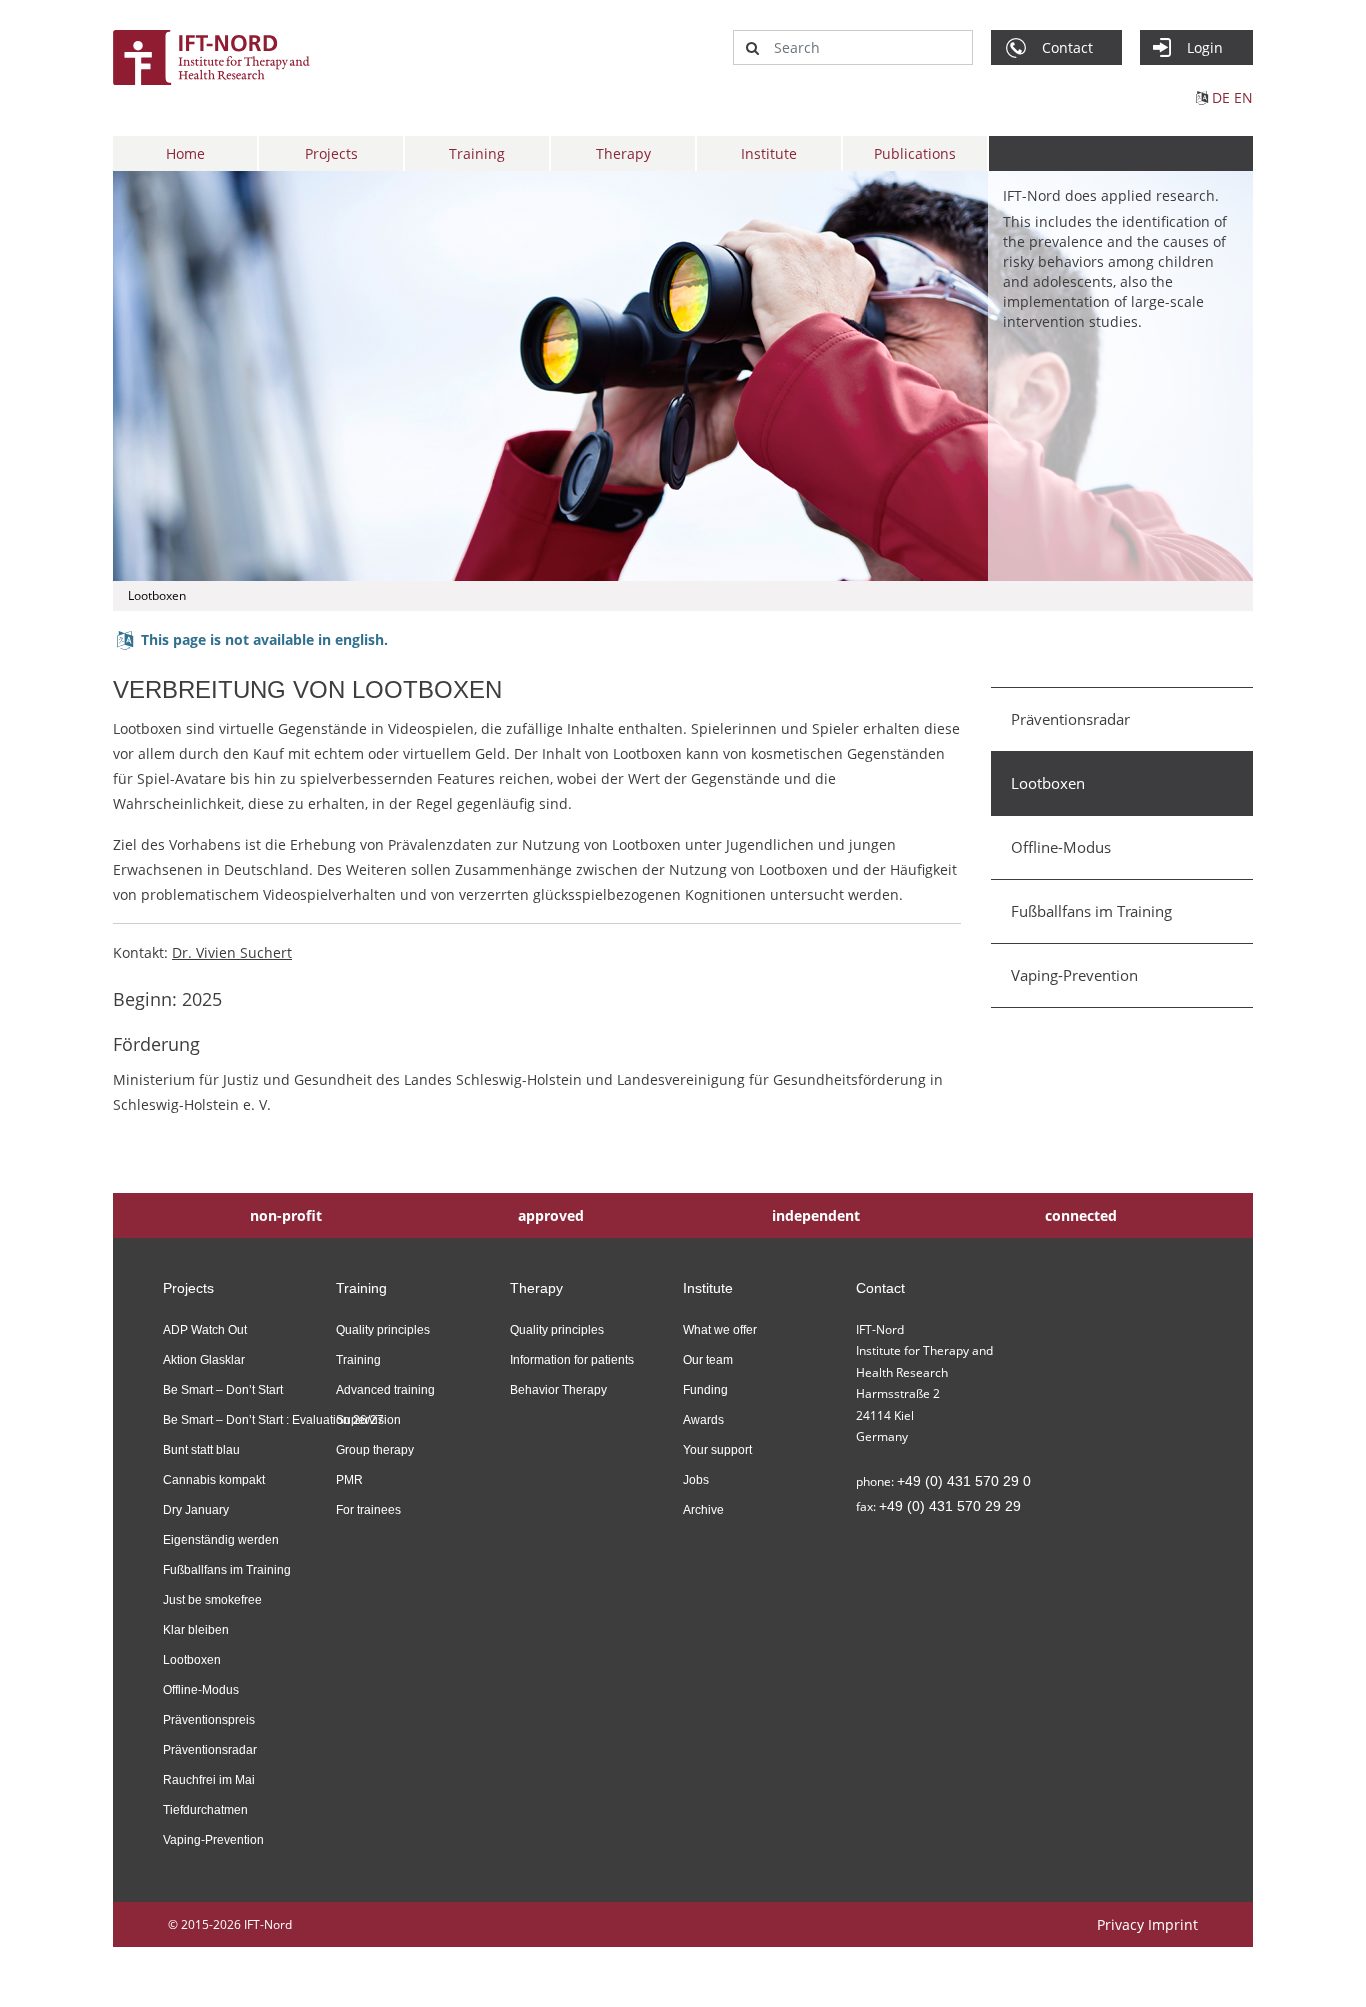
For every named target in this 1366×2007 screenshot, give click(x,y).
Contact (880, 1288)
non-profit (286, 1215)
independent (816, 1215)
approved (551, 1215)
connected (1081, 1215)
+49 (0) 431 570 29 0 (964, 1481)
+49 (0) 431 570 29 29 (950, 1506)
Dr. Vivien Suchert (232, 952)
